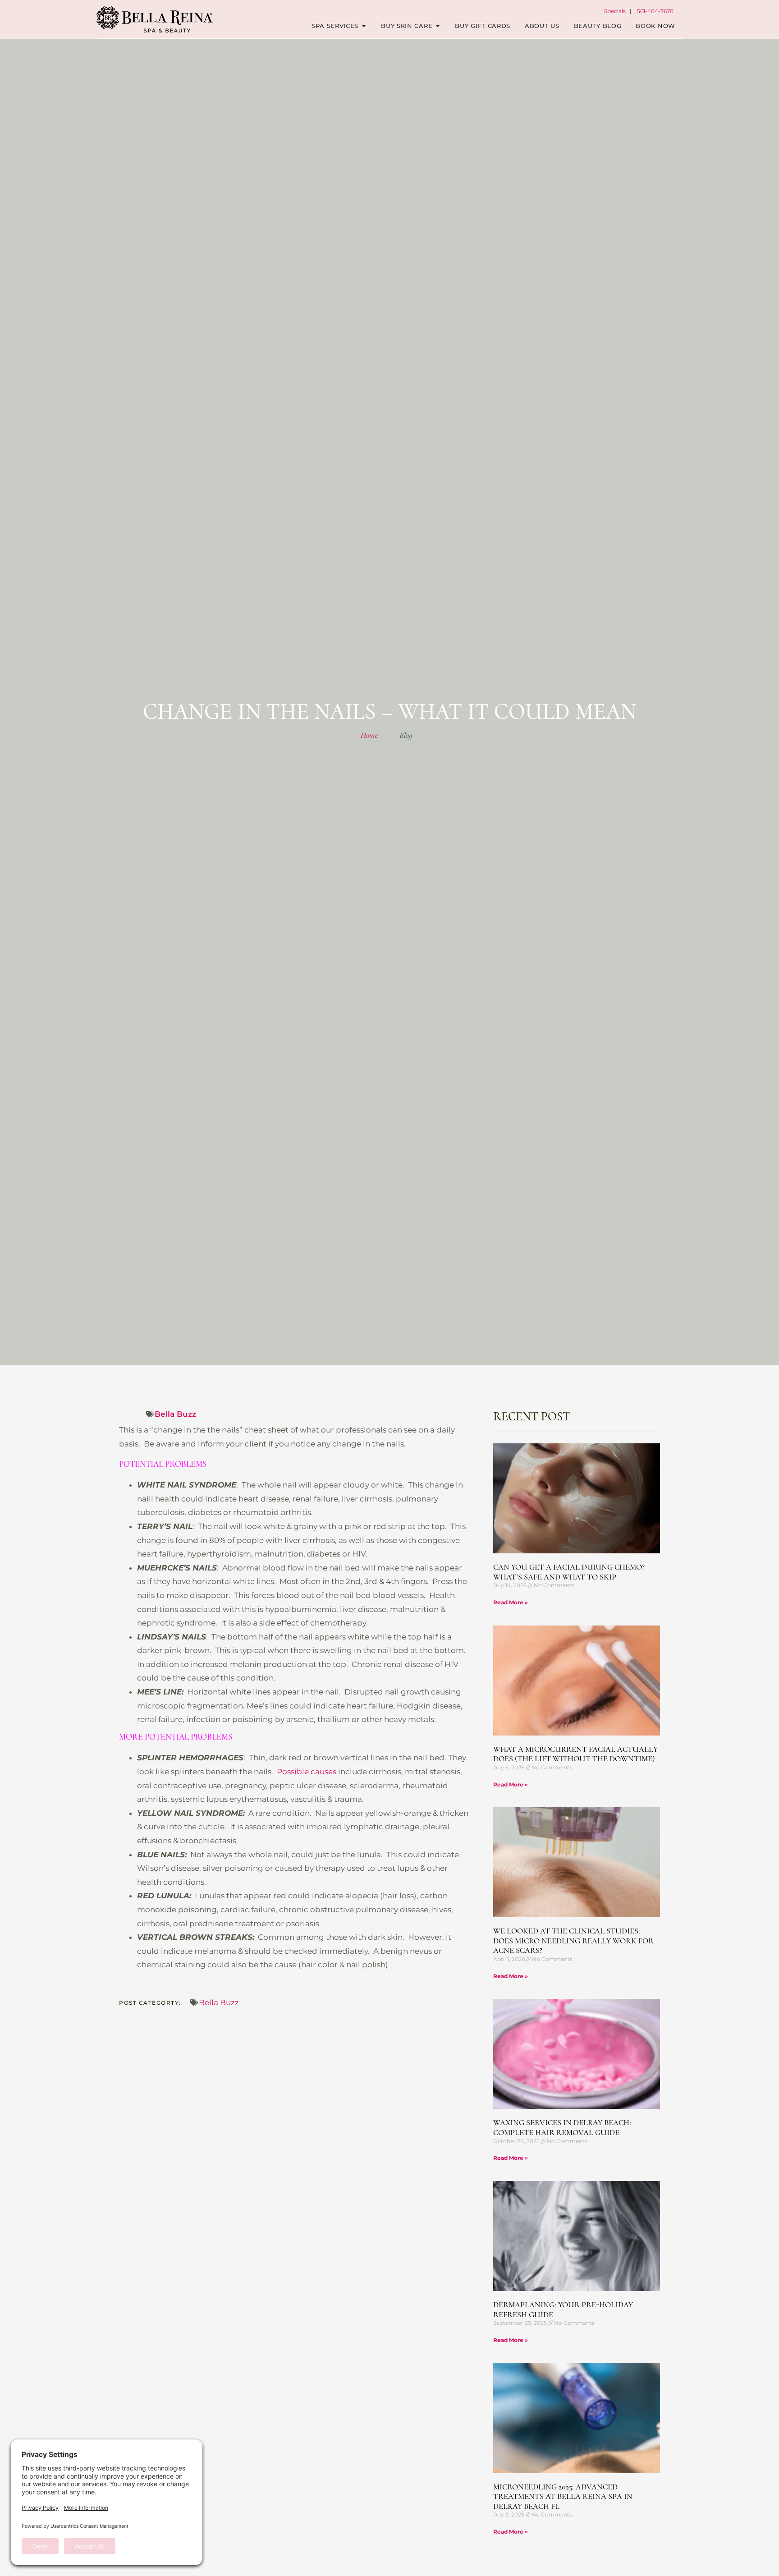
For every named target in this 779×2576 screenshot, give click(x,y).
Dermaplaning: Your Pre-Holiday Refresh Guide (563, 2310)
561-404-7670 (655, 11)
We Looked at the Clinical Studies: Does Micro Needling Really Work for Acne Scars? (573, 1940)
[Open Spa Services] (364, 26)
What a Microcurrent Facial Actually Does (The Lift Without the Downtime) (575, 1754)
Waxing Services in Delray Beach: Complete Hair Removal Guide (562, 2127)
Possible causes (307, 1772)
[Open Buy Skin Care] (438, 26)
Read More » (511, 1602)
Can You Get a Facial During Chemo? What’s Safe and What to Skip (569, 1572)
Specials (615, 11)
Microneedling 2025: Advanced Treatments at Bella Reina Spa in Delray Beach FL (563, 2496)
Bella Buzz (175, 1414)
